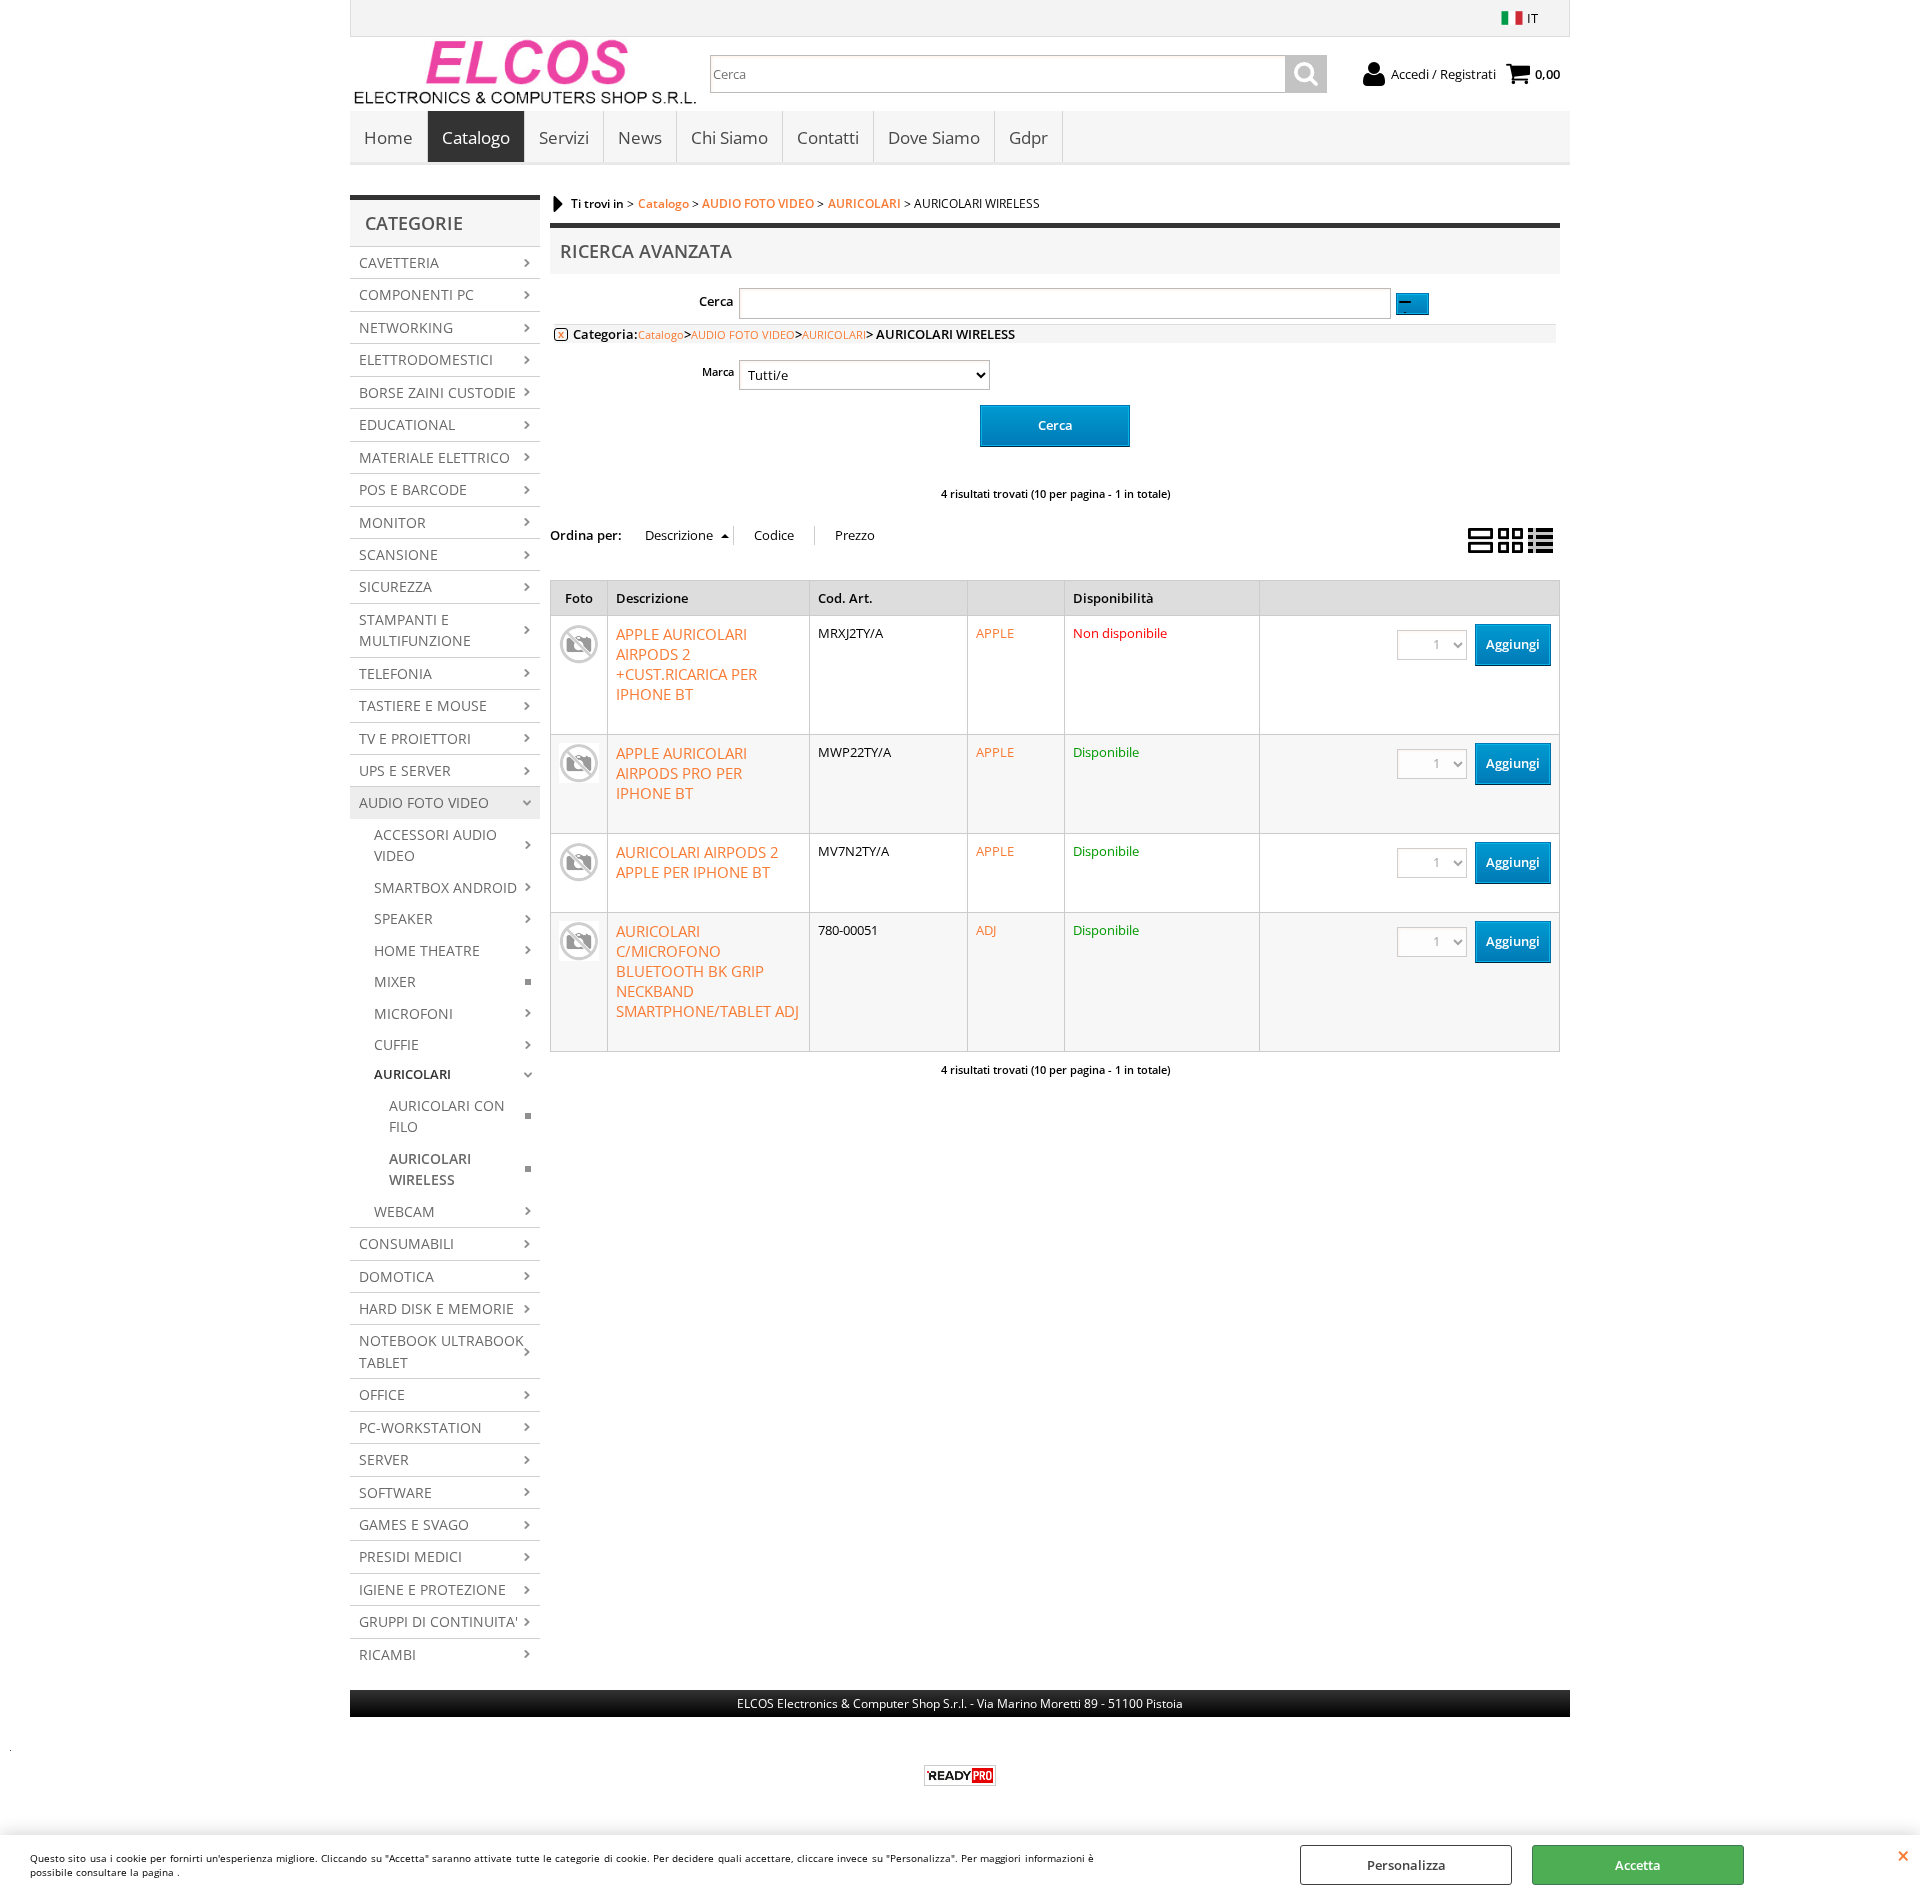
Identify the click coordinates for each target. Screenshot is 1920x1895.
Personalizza (1406, 1865)
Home (388, 137)
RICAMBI (387, 1654)
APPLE (995, 633)
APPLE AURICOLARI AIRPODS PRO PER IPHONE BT (681, 773)
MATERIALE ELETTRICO (434, 457)
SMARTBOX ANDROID (445, 887)
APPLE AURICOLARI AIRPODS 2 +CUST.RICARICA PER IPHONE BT (686, 664)
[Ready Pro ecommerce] (960, 1775)
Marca (718, 371)
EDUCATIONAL (407, 424)
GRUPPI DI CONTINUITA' (438, 1621)
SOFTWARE (395, 1492)
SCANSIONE (398, 554)
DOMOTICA (396, 1276)
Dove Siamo (934, 137)
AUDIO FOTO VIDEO (424, 802)
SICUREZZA (395, 586)
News (640, 137)
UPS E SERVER (405, 770)
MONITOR (392, 522)
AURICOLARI (412, 1074)
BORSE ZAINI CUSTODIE (437, 392)
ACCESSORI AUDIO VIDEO (435, 845)
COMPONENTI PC (416, 294)
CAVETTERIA (399, 262)
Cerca (716, 301)
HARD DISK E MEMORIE (436, 1308)
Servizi (564, 137)
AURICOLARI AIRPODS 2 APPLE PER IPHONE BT (697, 862)
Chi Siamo (729, 137)
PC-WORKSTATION (420, 1427)
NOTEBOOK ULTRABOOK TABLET (441, 1351)
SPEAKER (403, 918)
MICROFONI (413, 1013)
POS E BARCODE (413, 489)
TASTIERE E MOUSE (423, 705)
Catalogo (476, 137)
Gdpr (1028, 137)
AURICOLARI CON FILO (447, 1116)
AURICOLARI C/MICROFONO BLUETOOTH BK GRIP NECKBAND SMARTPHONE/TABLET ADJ (707, 971)
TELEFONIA (395, 673)
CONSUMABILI (406, 1243)
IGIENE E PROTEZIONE (432, 1589)
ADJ (986, 930)
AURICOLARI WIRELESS (430, 1169)
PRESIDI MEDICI (410, 1556)
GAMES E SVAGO (414, 1524)
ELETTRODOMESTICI (426, 359)
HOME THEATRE (427, 950)
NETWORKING (406, 327)
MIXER (395, 981)
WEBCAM (404, 1211)
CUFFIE (396, 1044)
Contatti (828, 137)
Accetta (1638, 1865)
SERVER (384, 1459)
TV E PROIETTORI (415, 738)
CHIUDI (1903, 1855)
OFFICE (382, 1394)
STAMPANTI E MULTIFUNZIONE (415, 630)
